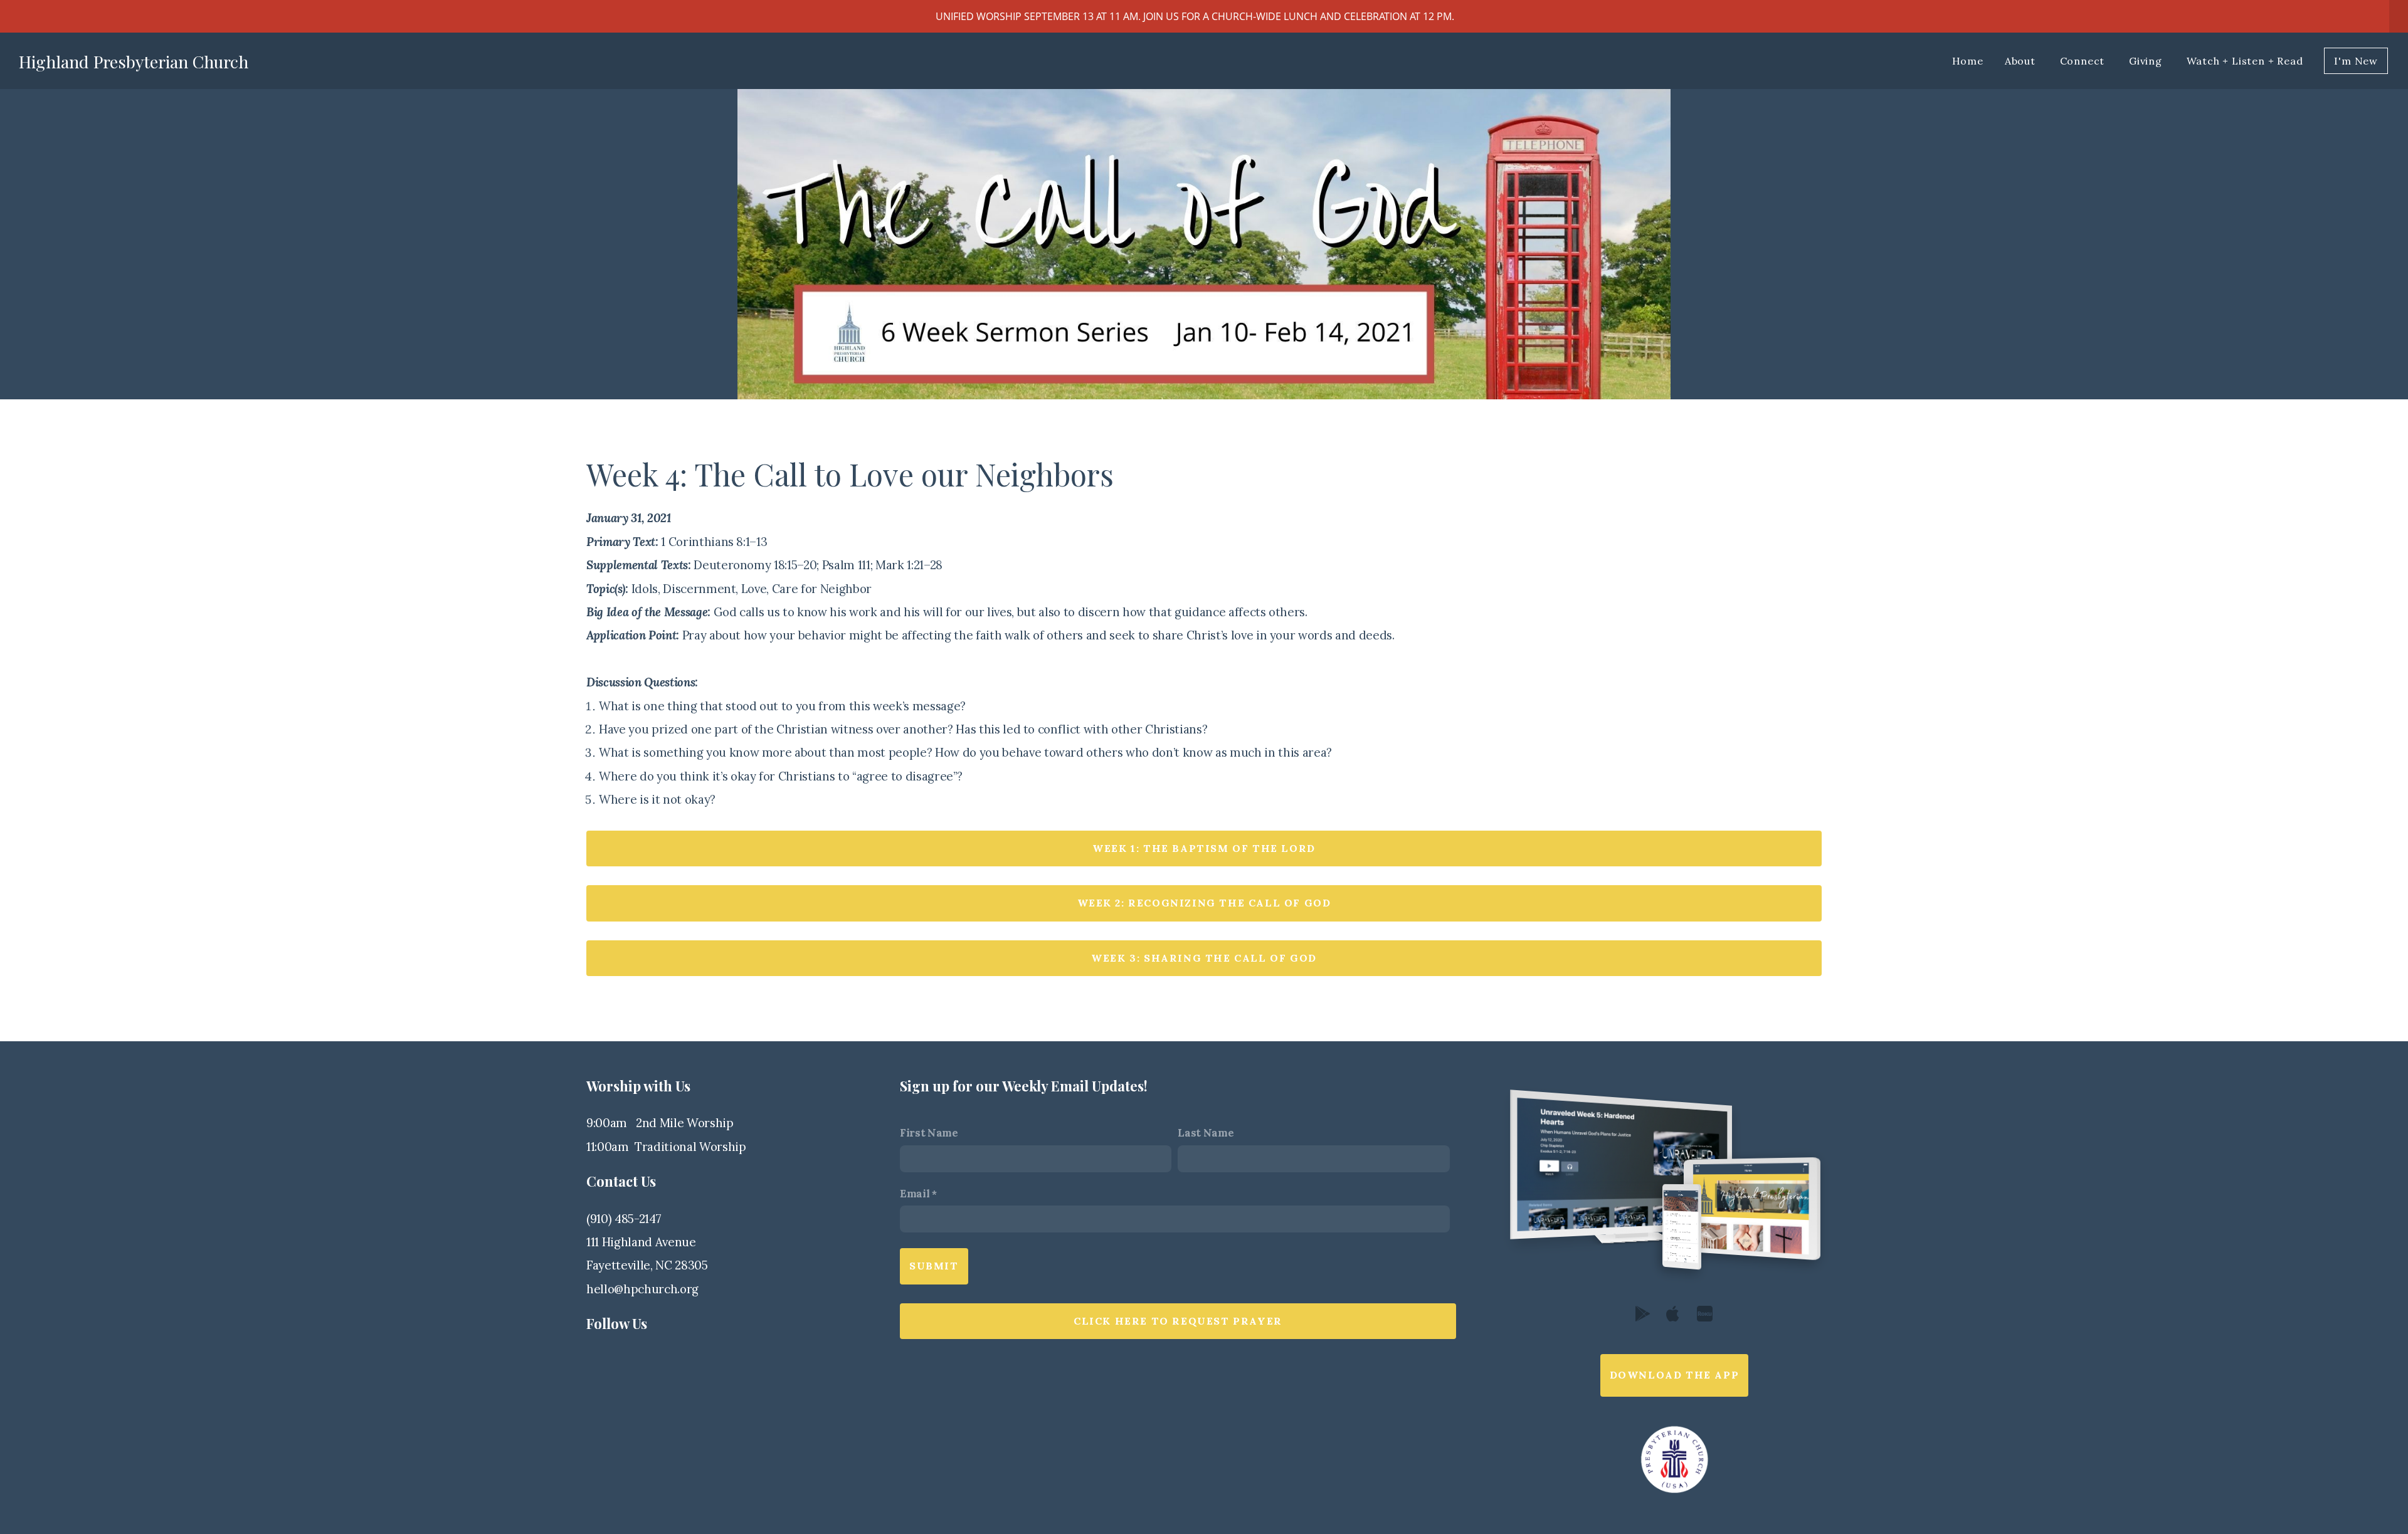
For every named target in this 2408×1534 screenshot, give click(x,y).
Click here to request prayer (1178, 1321)
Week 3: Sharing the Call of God (1204, 958)
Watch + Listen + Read (2245, 61)
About (2022, 61)
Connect (2084, 61)
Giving (2147, 61)
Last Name (1206, 1133)
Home (1968, 61)
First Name (929, 1133)
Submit (934, 1266)
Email (915, 1194)
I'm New (2356, 61)
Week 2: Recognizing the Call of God (1204, 903)
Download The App (1675, 1375)
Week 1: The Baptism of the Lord (1204, 848)
